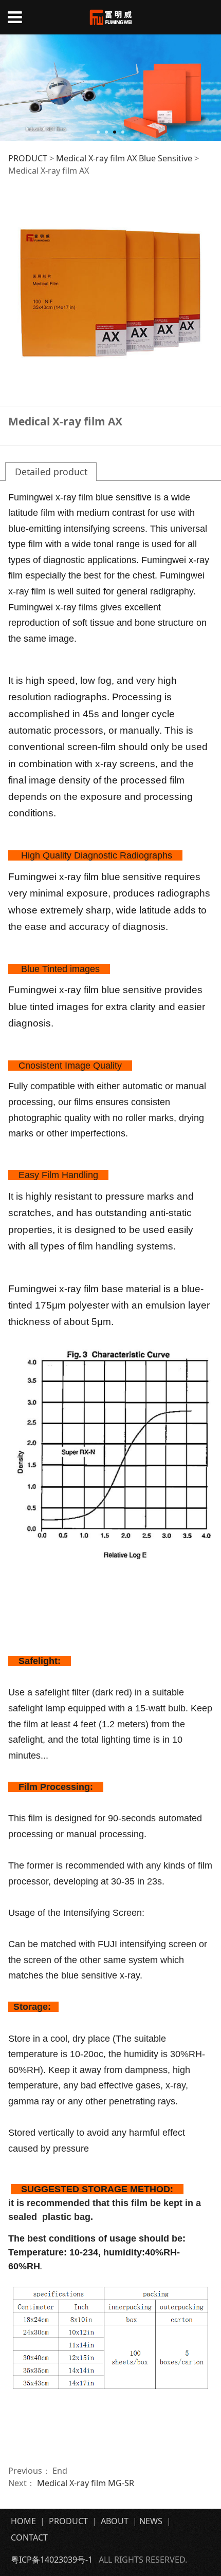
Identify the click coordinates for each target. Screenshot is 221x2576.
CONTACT (30, 2537)
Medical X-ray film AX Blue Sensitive (124, 158)
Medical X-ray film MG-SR (86, 2483)
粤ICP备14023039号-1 (52, 2560)
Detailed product (51, 472)
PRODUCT (28, 158)
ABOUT (115, 2521)
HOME (23, 2521)
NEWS (151, 2521)
